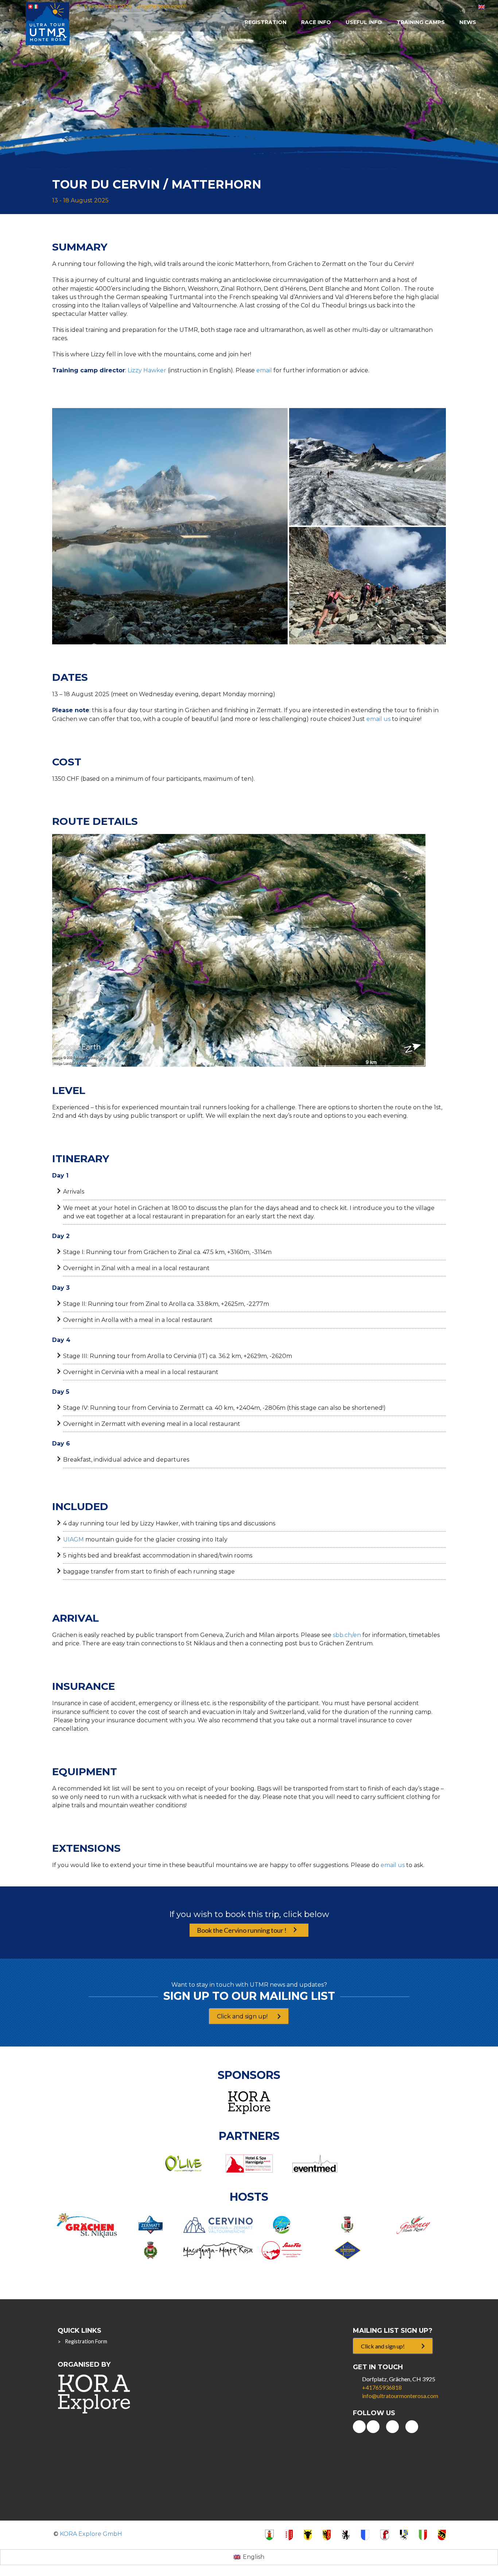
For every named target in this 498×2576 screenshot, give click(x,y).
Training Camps (421, 22)
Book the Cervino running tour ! (242, 1930)
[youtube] (359, 2427)
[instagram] (412, 2427)
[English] (482, 6)
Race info (316, 22)
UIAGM (73, 1539)
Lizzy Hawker (147, 370)
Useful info (364, 22)
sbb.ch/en (347, 1635)
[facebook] (373, 2427)
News (468, 22)
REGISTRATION (266, 22)
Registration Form (86, 2341)
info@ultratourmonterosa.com (400, 2396)
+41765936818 (382, 2387)
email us (378, 719)
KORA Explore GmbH (91, 2534)
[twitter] (392, 2427)
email (264, 370)
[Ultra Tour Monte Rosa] (48, 23)
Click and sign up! (242, 2016)
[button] (170, 526)
